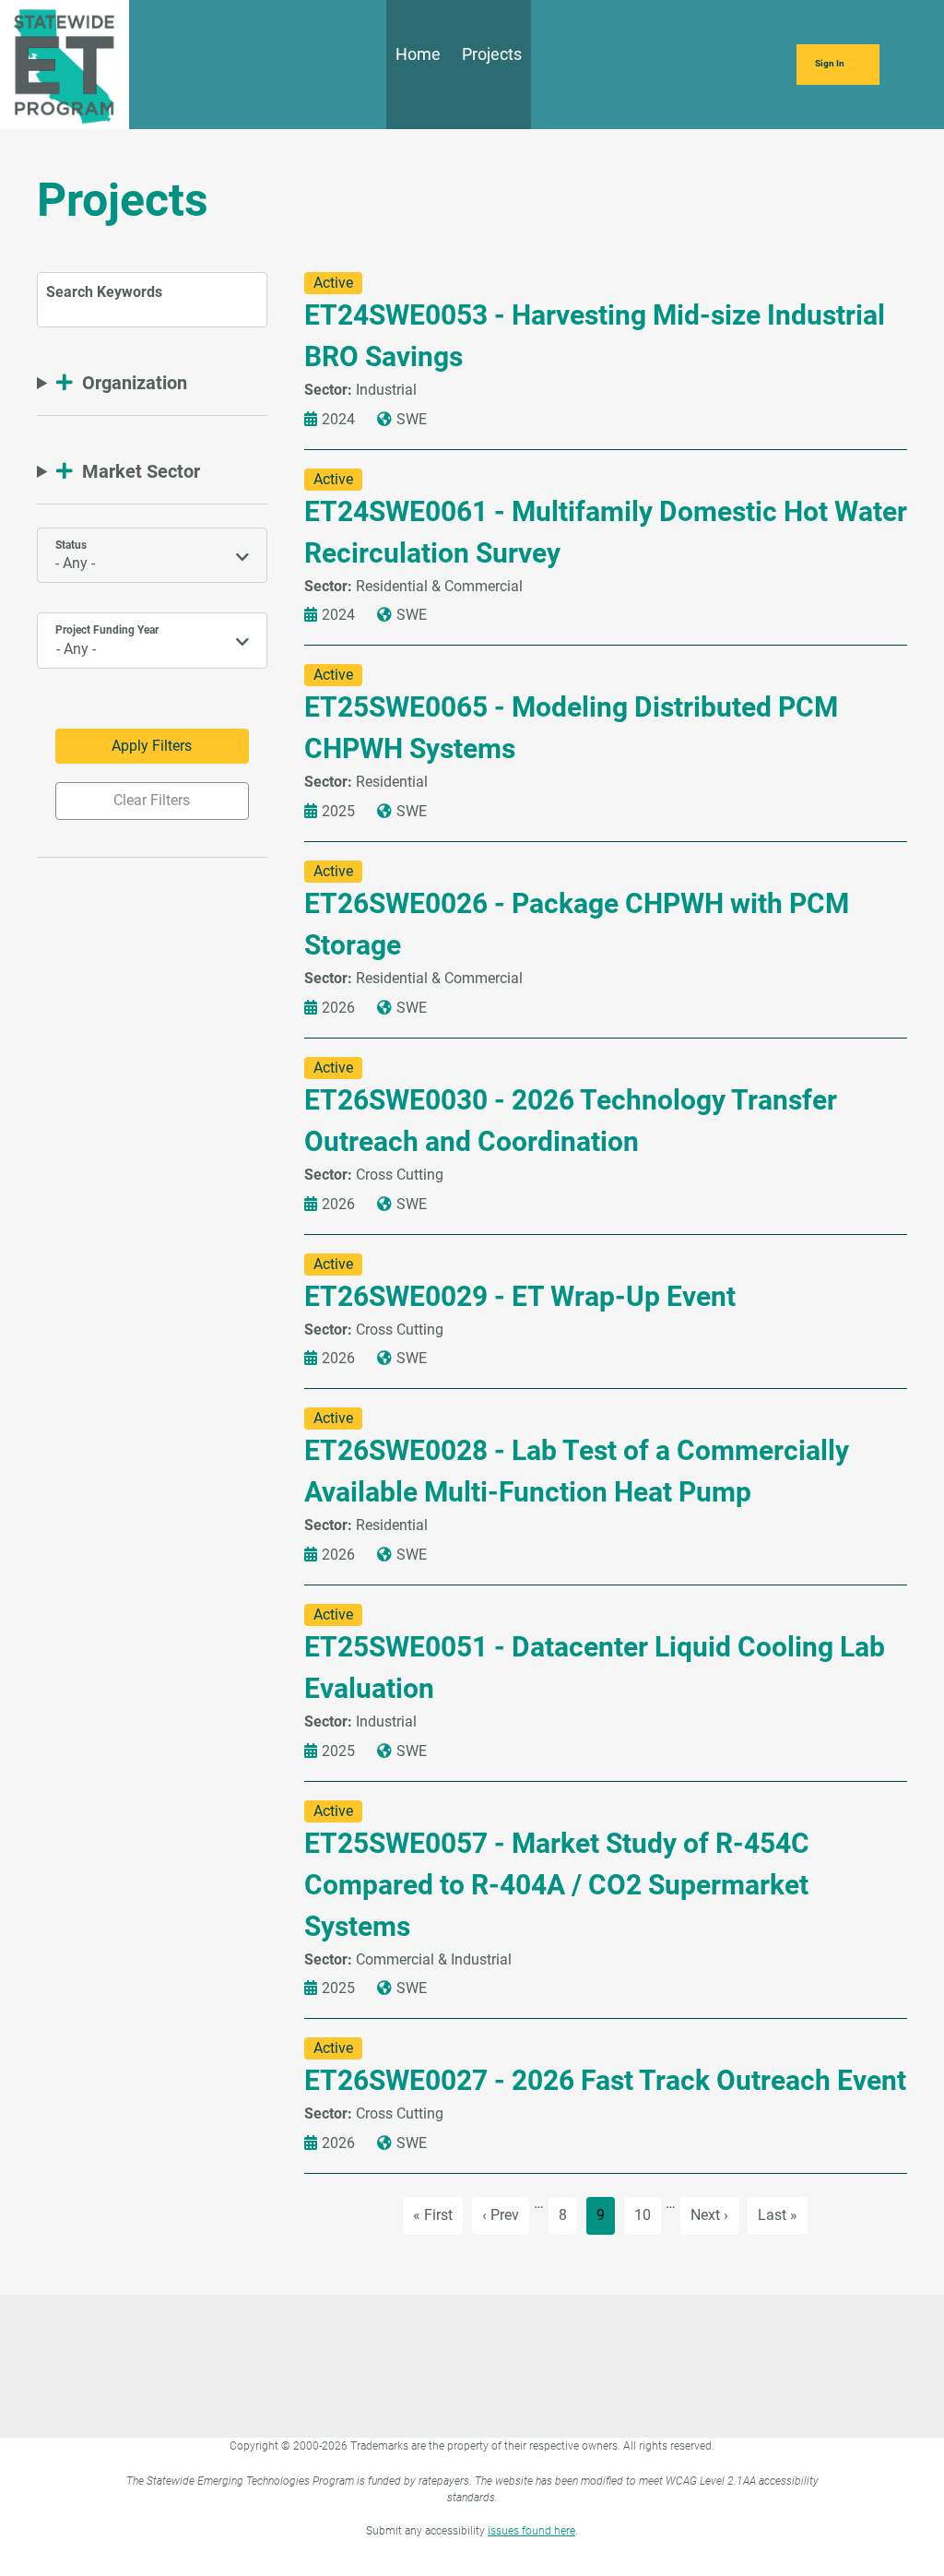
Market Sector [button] (141, 471)
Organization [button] (135, 383)
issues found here (531, 2531)
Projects (492, 54)
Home (418, 54)
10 (647, 2214)
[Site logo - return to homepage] (65, 63)
